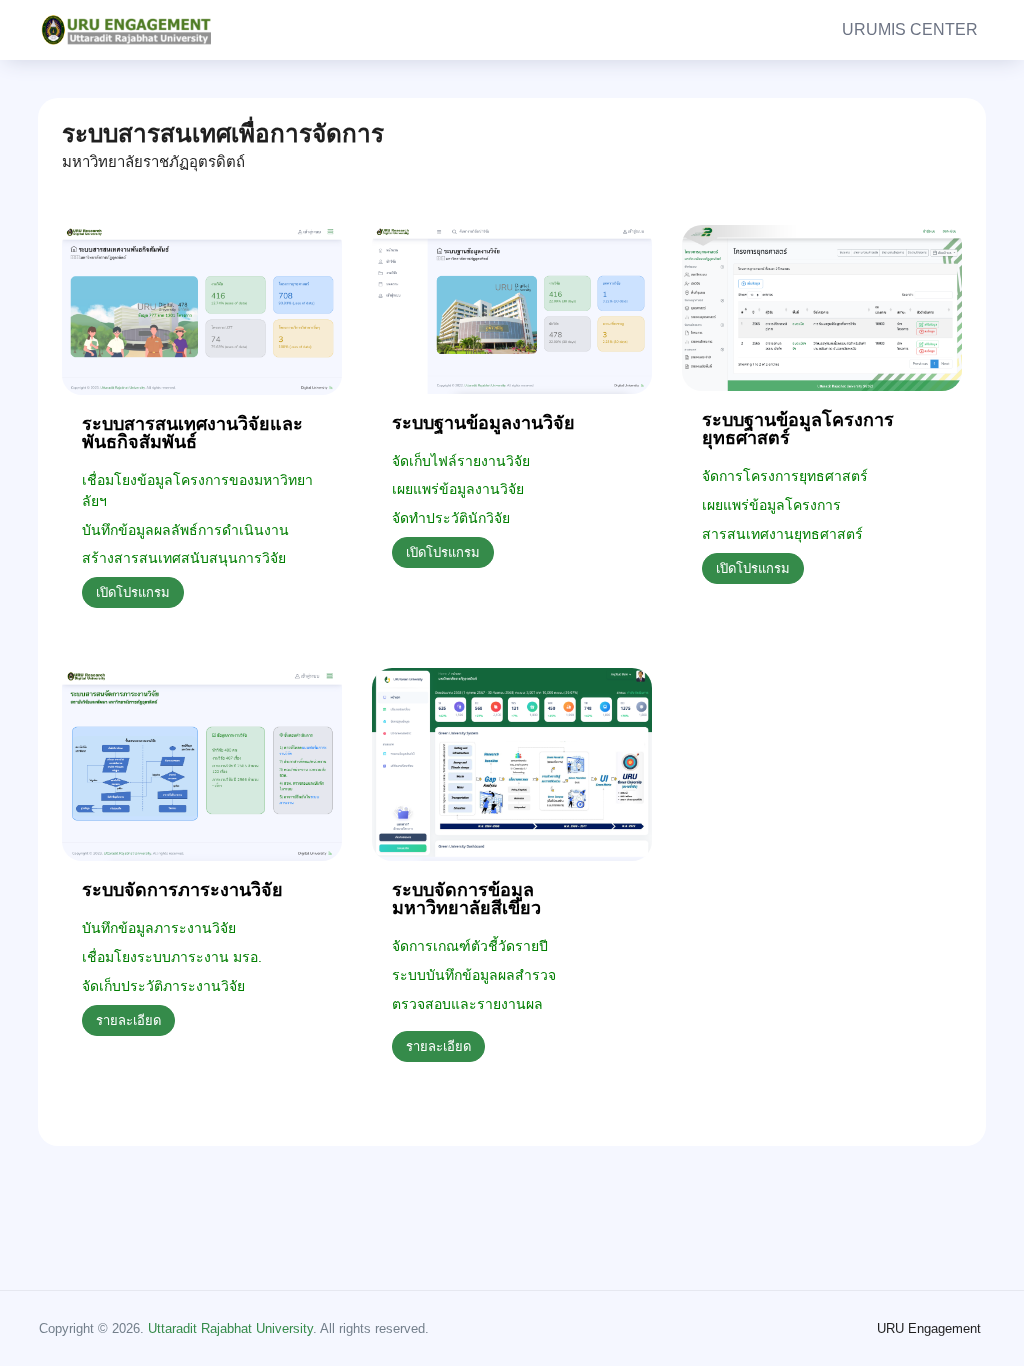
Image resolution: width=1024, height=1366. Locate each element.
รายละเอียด (128, 1020)
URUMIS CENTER (910, 29)
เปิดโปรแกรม (133, 592)
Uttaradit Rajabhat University (230, 1328)
